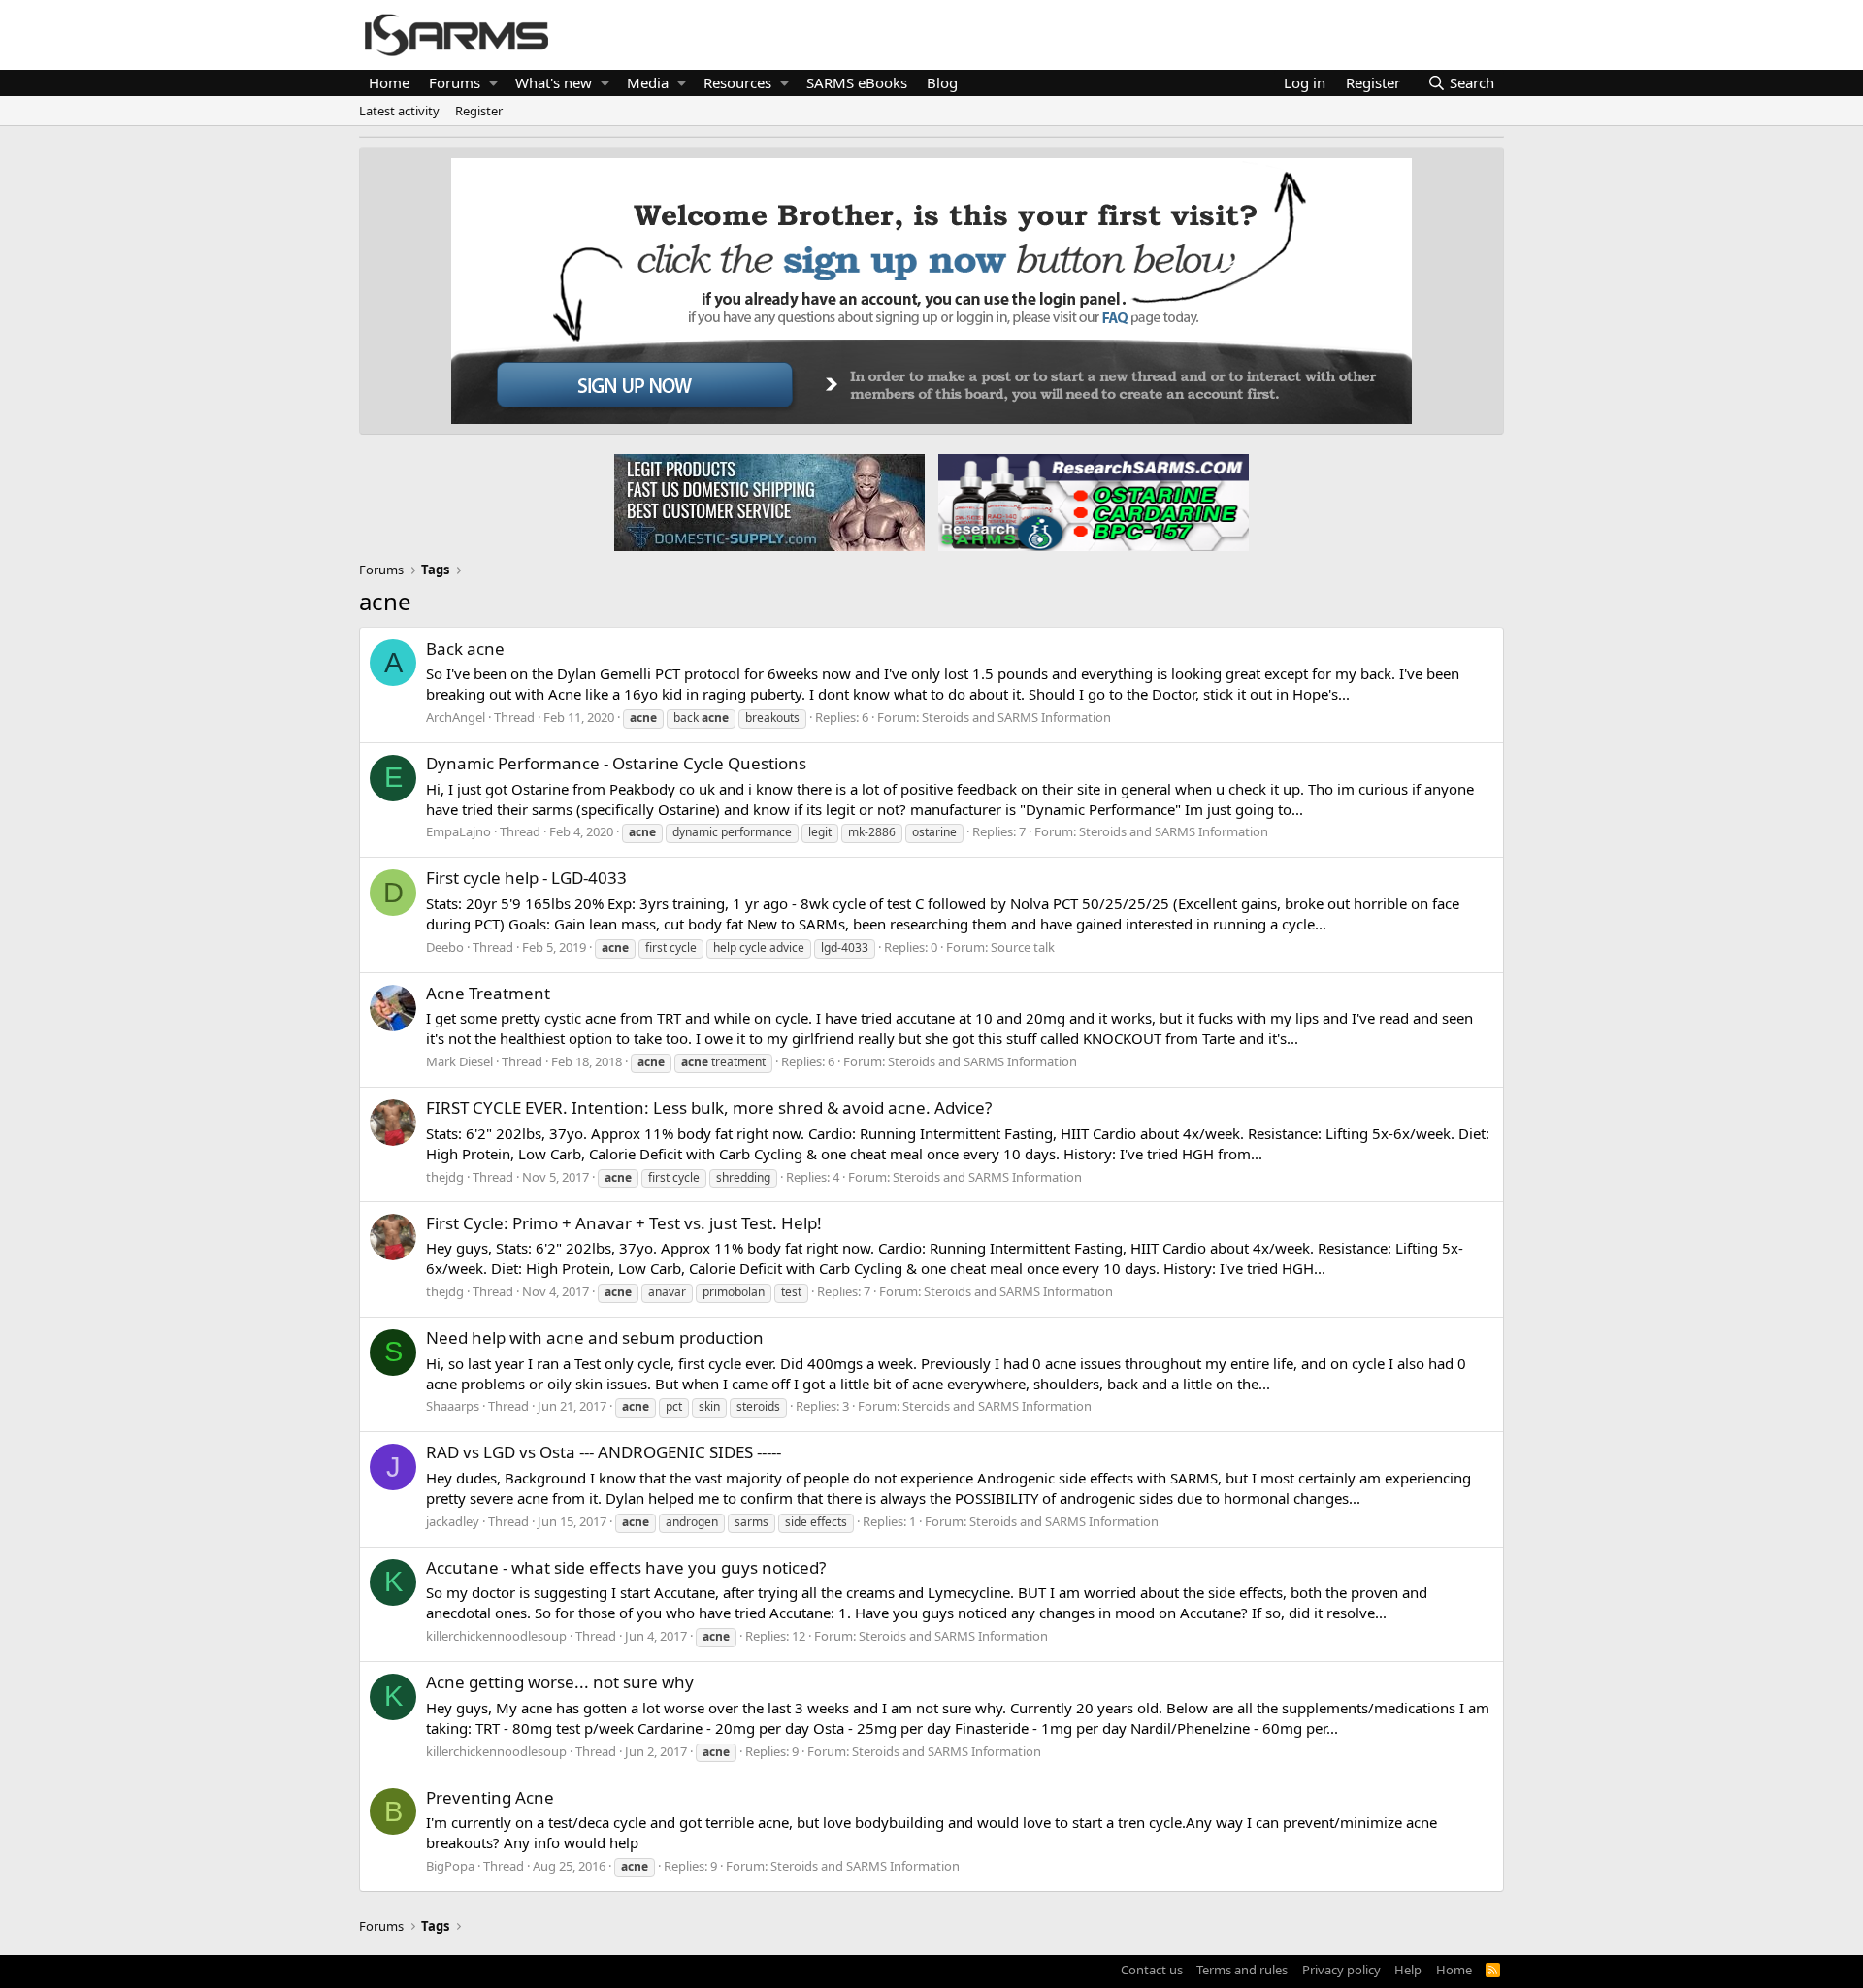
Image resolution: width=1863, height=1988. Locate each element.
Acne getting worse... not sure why (560, 1682)
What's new (554, 82)
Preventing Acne (490, 1797)
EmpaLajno (458, 831)
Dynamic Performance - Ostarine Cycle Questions (616, 763)
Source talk (1023, 947)
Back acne (465, 649)
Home (389, 82)
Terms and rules (1242, 1970)
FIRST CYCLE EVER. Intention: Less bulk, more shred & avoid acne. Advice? (709, 1108)
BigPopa (450, 1866)
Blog (942, 82)
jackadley (453, 1521)
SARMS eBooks (857, 82)
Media (648, 82)
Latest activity (399, 111)
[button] (493, 83)
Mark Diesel (459, 1061)
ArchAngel (456, 717)
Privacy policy (1341, 1970)
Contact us (1152, 1970)
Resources (737, 82)
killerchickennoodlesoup (496, 1636)
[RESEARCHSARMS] (1092, 502)
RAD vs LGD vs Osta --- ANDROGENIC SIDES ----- (604, 1452)
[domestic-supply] (769, 502)
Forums (455, 82)
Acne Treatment (488, 993)
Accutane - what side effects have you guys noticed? (626, 1567)
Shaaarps (453, 1406)
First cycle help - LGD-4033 (526, 878)
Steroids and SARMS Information (1016, 717)
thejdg (445, 1177)
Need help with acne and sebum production (595, 1337)
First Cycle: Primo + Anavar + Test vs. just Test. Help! (624, 1223)
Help (1408, 1970)
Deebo (445, 947)
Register (479, 111)
